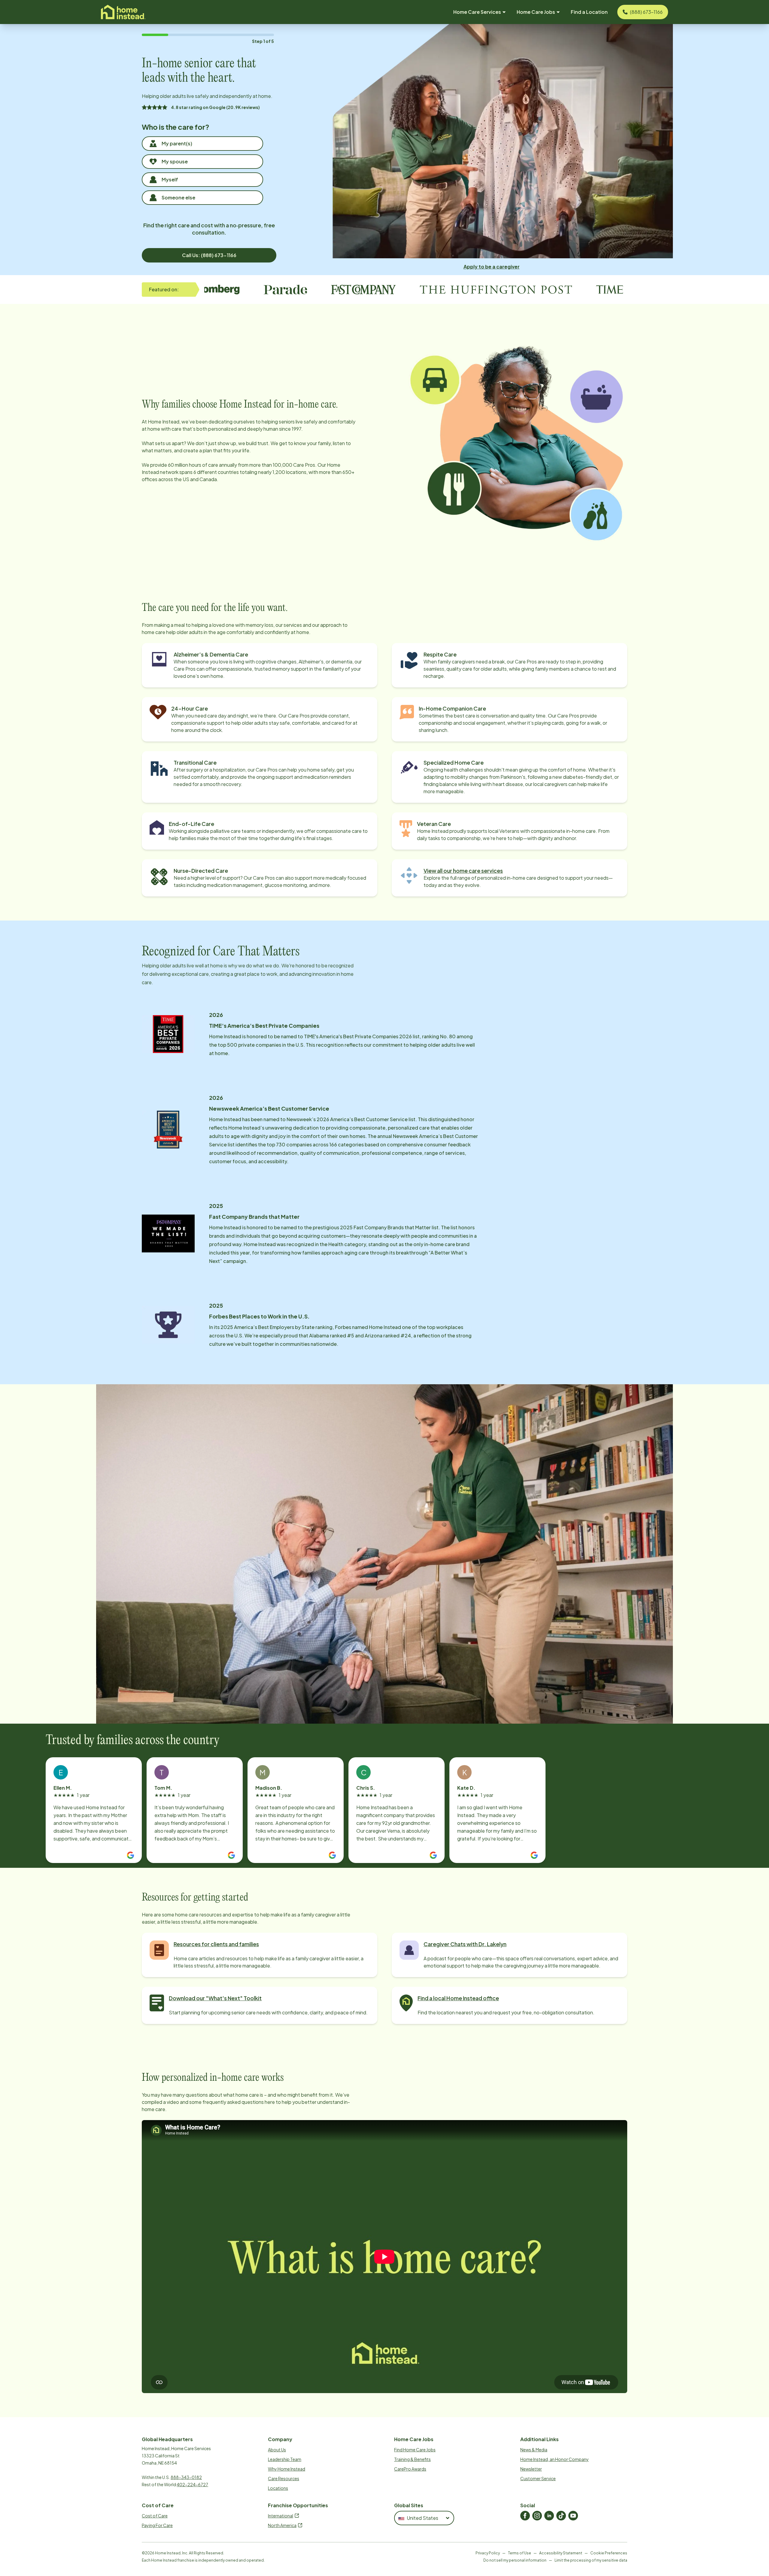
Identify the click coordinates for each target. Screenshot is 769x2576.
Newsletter (531, 2469)
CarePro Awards (410, 2469)
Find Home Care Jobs (415, 2450)
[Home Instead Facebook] (525, 2516)
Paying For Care (157, 2525)
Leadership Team (285, 2459)
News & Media (534, 2450)
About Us (277, 2450)
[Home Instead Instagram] (537, 2516)
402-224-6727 (192, 2484)
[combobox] (424, 2518)
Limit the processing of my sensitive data (591, 2560)
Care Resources (284, 2478)
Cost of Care (155, 2516)
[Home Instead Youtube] (573, 2516)
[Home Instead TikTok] (561, 2516)
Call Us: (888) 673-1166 (209, 255)
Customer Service (538, 2478)
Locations (278, 2488)
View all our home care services (463, 871)
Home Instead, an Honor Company (555, 2459)
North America (282, 2525)
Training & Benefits (412, 2459)
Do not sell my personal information (515, 2560)
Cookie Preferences (609, 2553)
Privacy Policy (488, 2553)
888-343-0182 (186, 2477)
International (281, 2516)
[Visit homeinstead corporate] (123, 12)
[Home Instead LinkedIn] (549, 2516)
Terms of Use (520, 2553)
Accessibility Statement (561, 2553)
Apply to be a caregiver (492, 267)
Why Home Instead (287, 2469)
